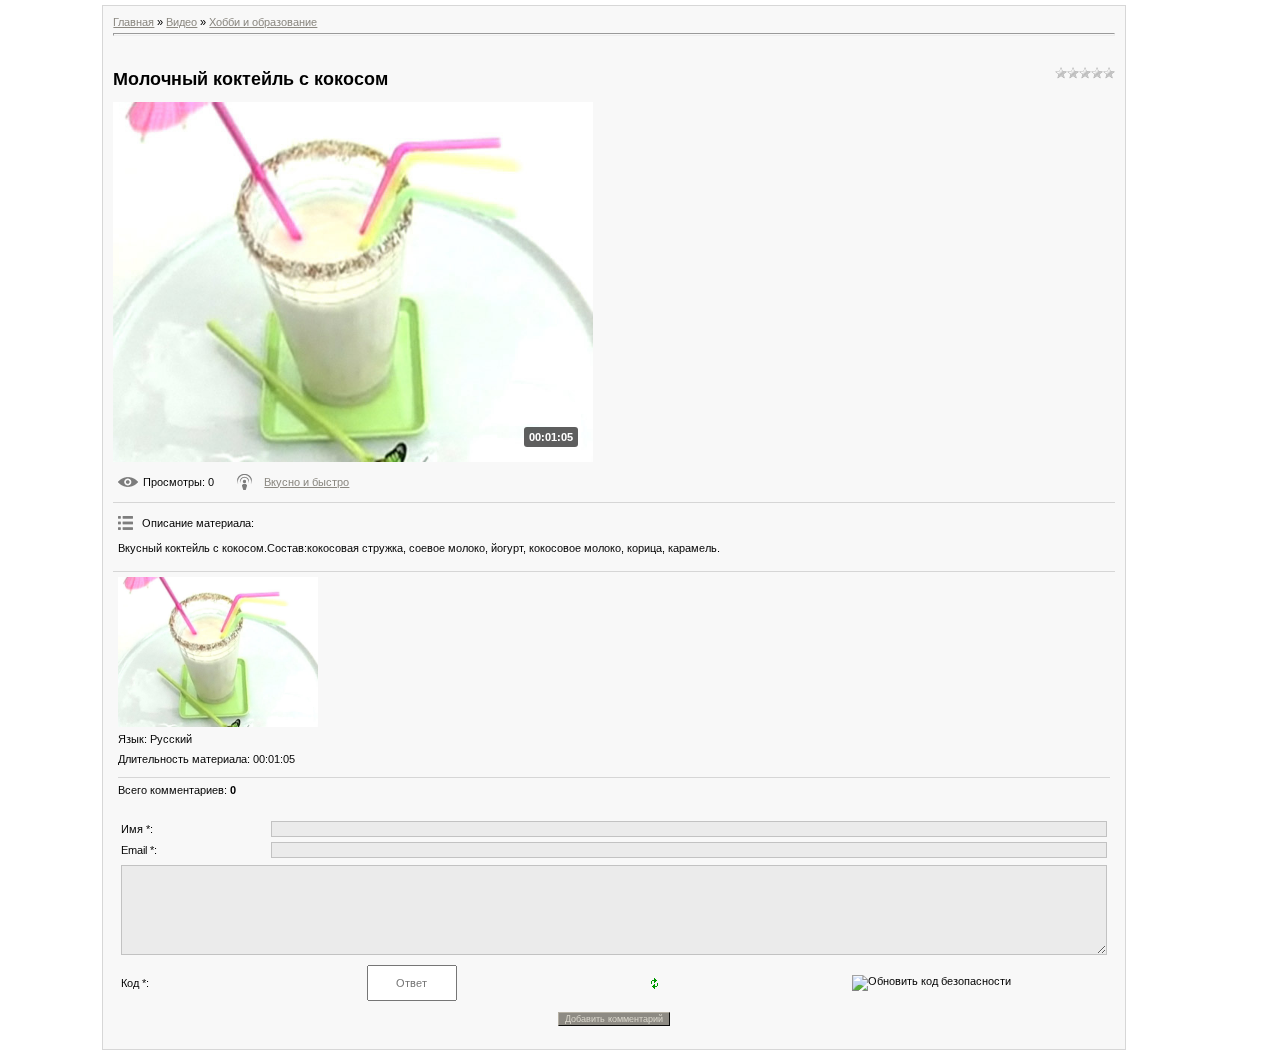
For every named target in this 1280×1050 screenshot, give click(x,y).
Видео (181, 22)
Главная (133, 22)
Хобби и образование (263, 22)
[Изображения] (218, 652)
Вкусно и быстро (306, 482)
